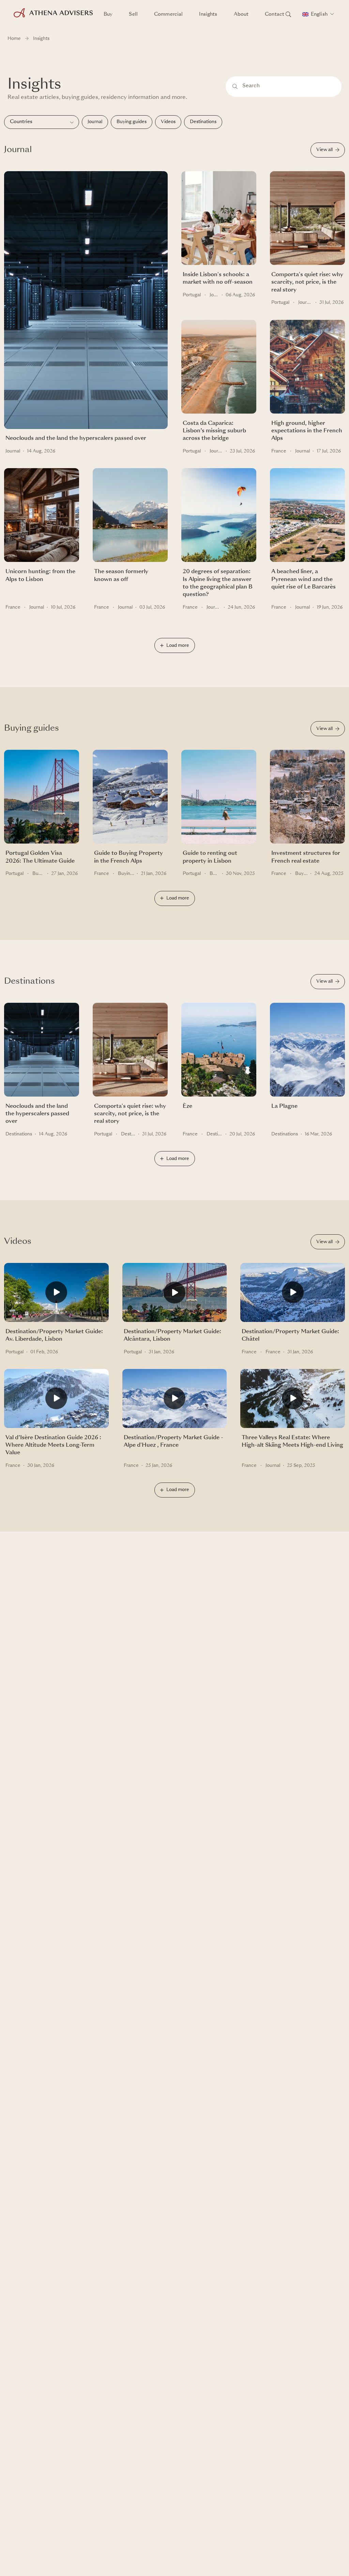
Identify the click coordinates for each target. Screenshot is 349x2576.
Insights (208, 14)
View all (324, 150)
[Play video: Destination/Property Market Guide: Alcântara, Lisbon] (175, 1296)
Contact (275, 14)
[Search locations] (288, 14)
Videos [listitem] (168, 122)
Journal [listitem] (95, 122)
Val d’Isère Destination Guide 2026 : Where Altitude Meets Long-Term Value (53, 1446)
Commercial (168, 14)
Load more (178, 646)
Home (14, 39)
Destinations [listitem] (203, 122)
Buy (108, 14)
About (241, 14)
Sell (133, 14)
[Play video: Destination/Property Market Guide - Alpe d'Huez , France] (175, 1402)
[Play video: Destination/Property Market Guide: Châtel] (293, 1295)
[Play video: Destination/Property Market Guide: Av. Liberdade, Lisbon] (56, 1295)
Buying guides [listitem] (132, 122)
